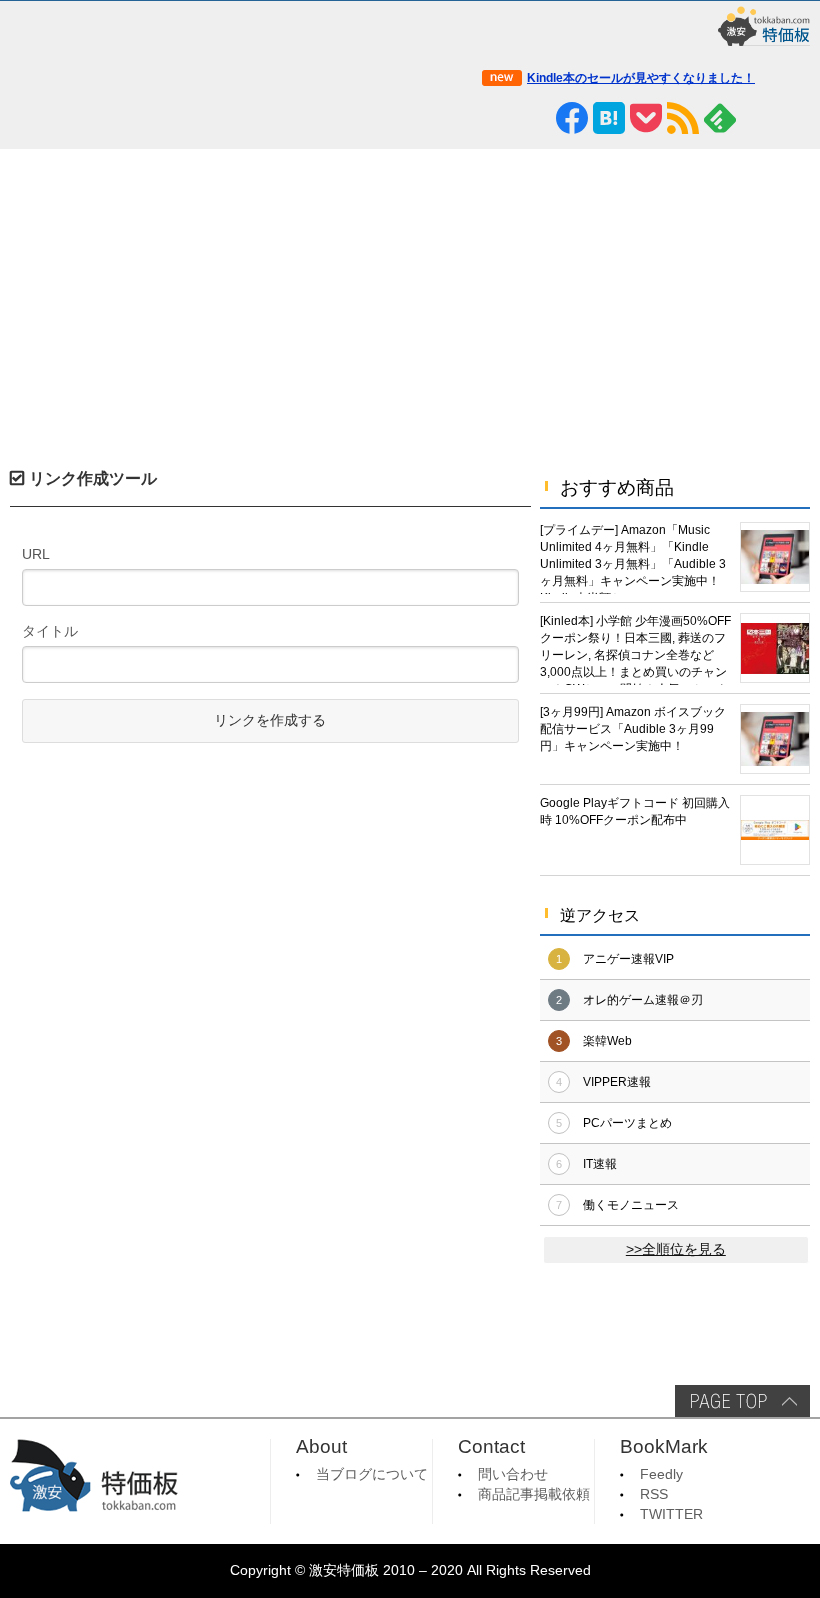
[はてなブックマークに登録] (609, 118)
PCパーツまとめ (627, 1123)
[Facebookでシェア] (572, 118)
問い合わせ (513, 1474)
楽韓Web (607, 1041)
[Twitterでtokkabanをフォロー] (498, 118)
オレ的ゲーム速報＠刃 (643, 1000)
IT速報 (600, 1164)
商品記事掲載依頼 (534, 1494)
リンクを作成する (270, 720)
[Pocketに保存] (646, 118)
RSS (654, 1494)
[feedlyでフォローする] (720, 118)
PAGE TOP (742, 1401)
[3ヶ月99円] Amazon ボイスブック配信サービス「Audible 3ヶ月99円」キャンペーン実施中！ (633, 729)
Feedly (661, 1474)
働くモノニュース (631, 1205)
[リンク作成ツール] (794, 118)
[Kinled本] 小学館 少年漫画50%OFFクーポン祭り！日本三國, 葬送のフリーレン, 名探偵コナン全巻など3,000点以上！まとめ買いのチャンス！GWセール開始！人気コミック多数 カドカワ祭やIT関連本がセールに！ (635, 649)
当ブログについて (372, 1474)
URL (36, 554)
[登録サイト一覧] (757, 118)
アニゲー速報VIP (628, 959)
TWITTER (671, 1514)
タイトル (50, 631)
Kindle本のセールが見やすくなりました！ (641, 78)
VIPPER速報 (617, 1082)
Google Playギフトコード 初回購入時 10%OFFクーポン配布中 (635, 811)
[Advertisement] (410, 299)
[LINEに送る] (535, 118)
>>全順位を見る (676, 1249)
